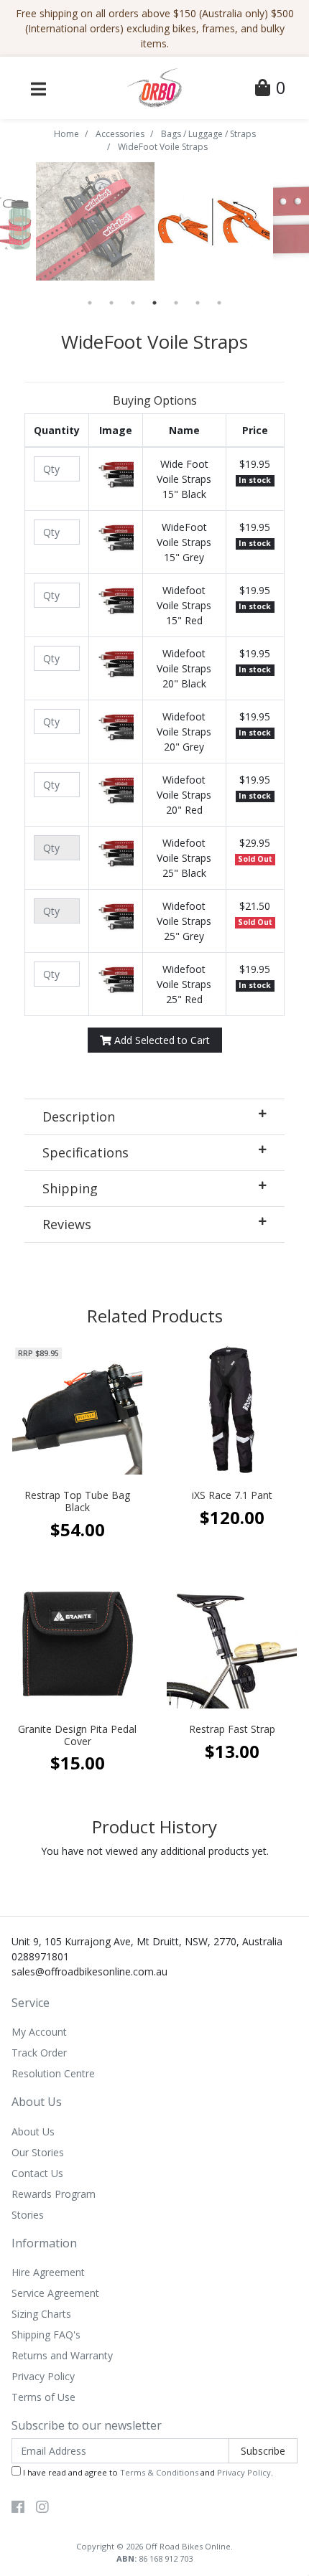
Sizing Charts (41, 2314)
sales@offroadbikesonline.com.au (89, 1971)
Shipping (70, 1188)
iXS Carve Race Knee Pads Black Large (121, 2519)
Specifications (86, 1152)
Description (79, 1117)
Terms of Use (43, 2397)
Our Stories (38, 2152)
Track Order (39, 2053)
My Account (39, 2032)
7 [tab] (219, 303)
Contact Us (37, 2173)
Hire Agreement (48, 2272)
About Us (33, 2131)
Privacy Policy (43, 2376)
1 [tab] (90, 303)
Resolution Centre (53, 2073)
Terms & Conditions (159, 2472)
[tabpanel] (214, 221)
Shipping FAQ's (46, 2335)
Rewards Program (54, 2194)
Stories (28, 2215)
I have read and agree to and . (147, 2472)
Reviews (67, 1224)
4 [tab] (154, 303)
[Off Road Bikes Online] (154, 86)
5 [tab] (176, 303)
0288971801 (40, 1956)
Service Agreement (55, 2293)
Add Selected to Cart (161, 1040)
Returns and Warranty (62, 2355)
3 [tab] (133, 303)
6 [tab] (198, 303)
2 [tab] (111, 303)
